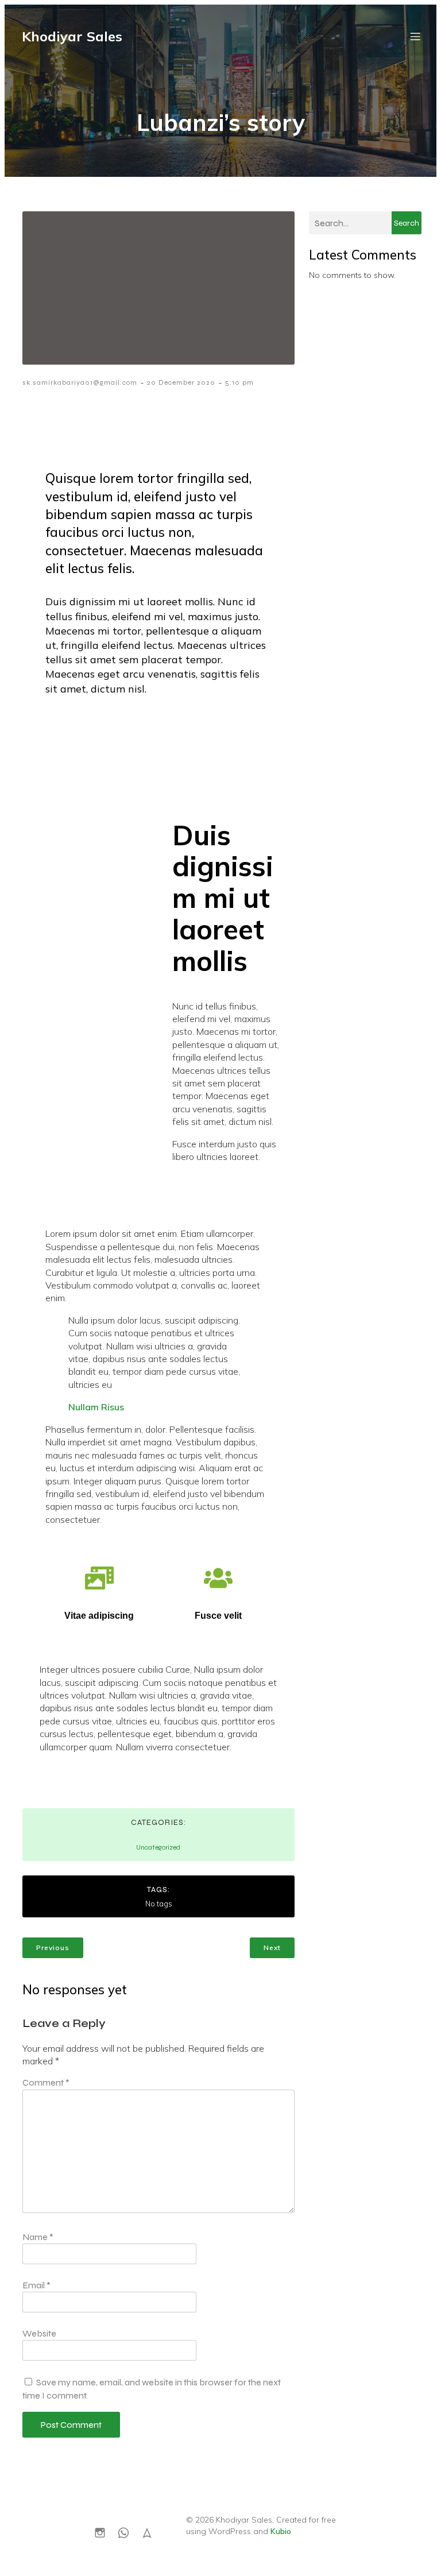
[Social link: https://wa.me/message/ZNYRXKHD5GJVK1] (128, 2532)
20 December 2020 (181, 382)
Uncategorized (158, 1847)
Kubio (281, 2531)
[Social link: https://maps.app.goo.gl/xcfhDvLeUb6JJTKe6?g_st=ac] (151, 2532)
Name (38, 2237)
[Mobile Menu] (415, 36)
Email (36, 2285)
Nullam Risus (96, 1407)
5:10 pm (239, 382)
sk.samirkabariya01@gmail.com (80, 382)
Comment (46, 2082)
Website (39, 2333)
